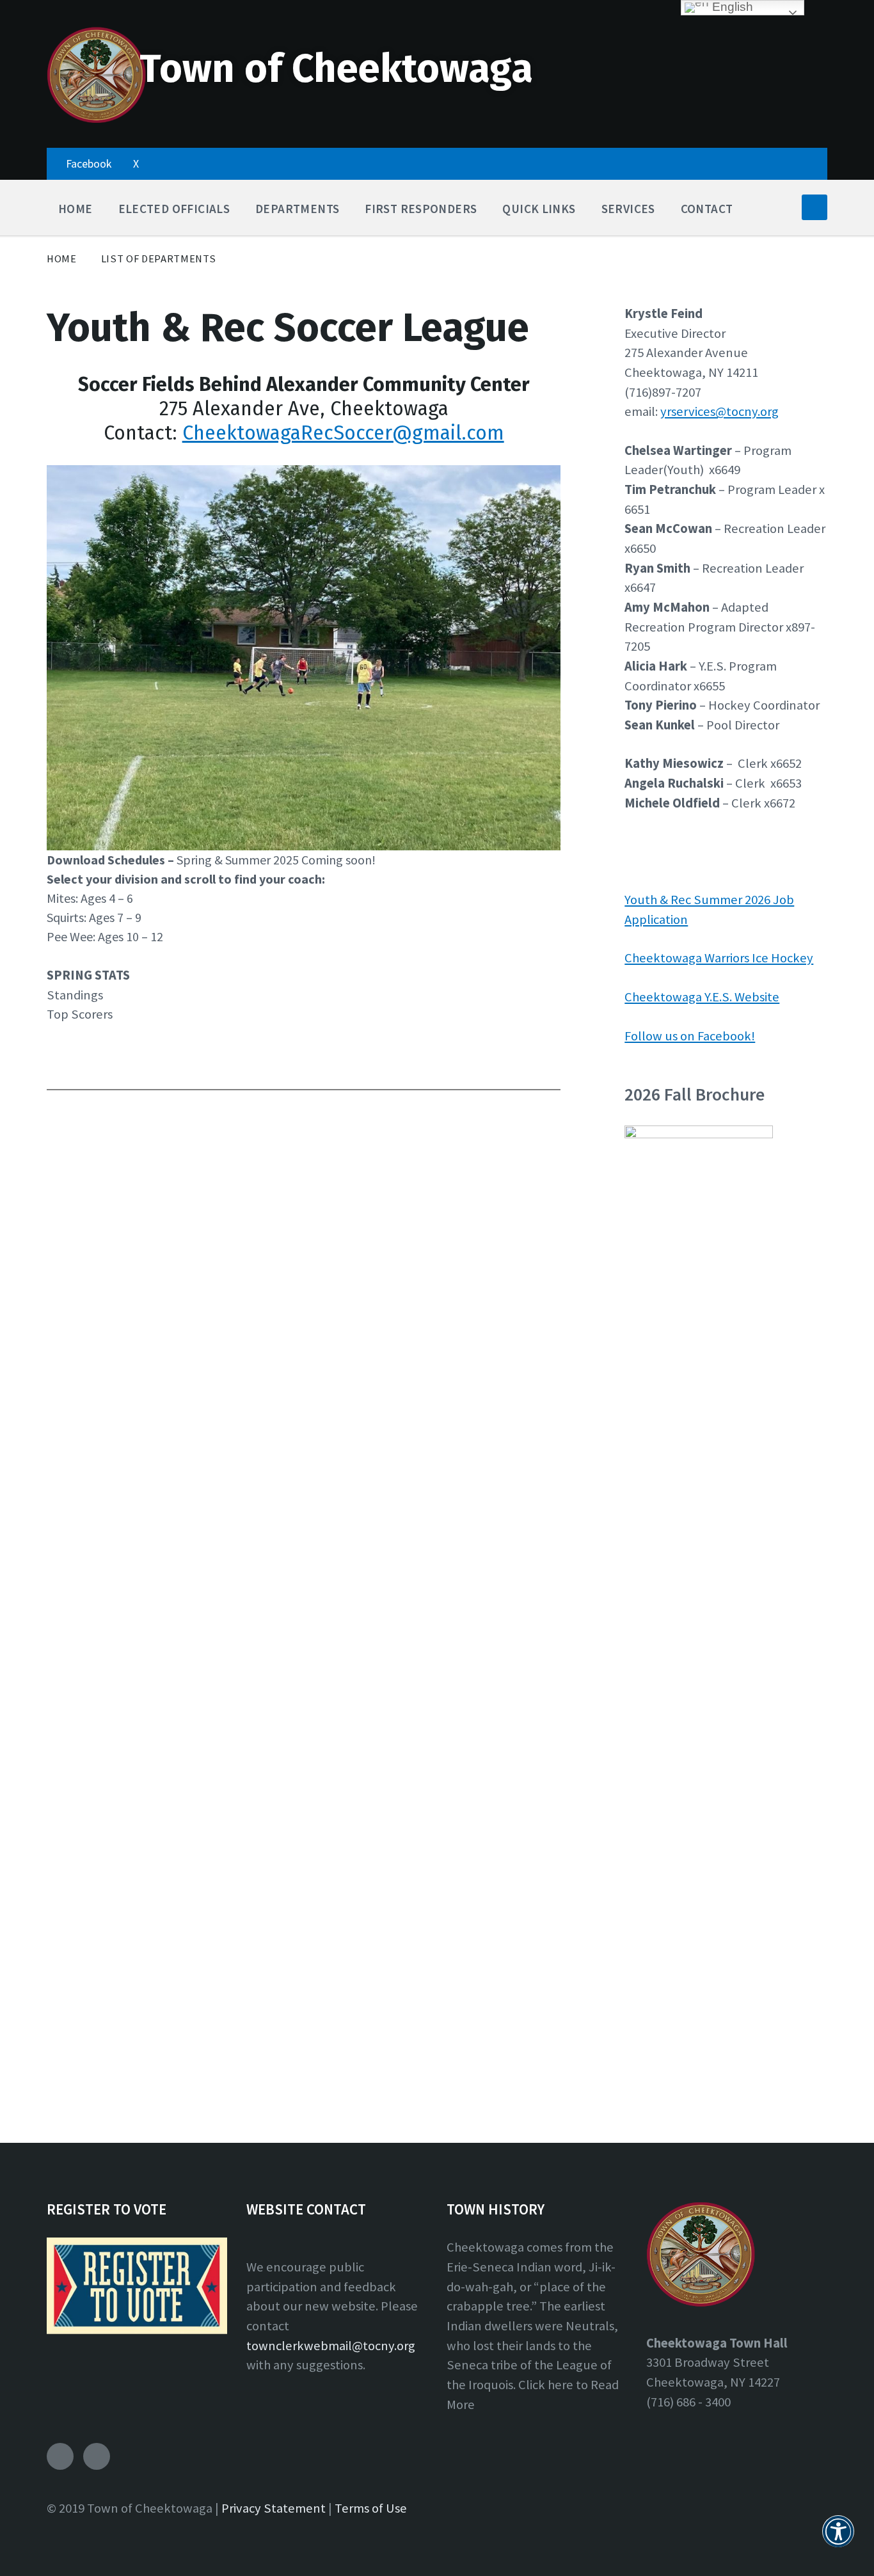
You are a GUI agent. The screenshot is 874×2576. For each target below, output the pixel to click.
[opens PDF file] (699, 1134)
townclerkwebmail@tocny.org (331, 2346)
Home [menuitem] (75, 209)
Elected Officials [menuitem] (174, 209)
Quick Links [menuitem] (539, 209)
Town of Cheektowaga (336, 69)
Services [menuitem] (628, 209)
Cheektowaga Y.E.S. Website (702, 997)
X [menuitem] (136, 163)
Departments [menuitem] (297, 209)
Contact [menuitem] (707, 209)
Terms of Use (371, 2508)
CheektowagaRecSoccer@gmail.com (343, 433)
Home (62, 259)
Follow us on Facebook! (690, 1036)
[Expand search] (814, 207)
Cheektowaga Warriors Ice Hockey (719, 958)
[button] (838, 2539)
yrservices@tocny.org (719, 411)
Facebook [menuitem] (89, 163)
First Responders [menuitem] (421, 209)
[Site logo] (96, 120)
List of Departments (159, 259)
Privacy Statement (274, 2508)
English (731, 7)
